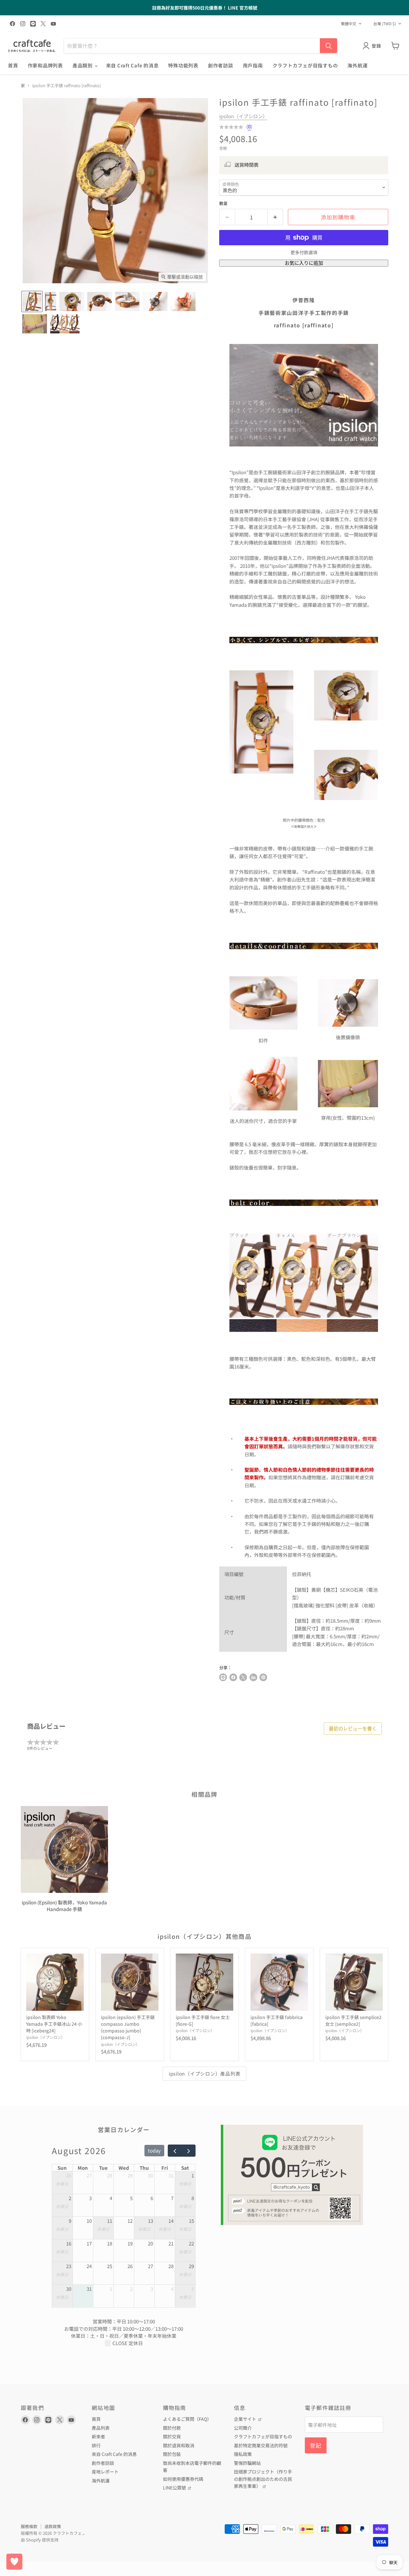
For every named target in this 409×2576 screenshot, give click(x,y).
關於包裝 (172, 2454)
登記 (316, 2445)
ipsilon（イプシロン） (243, 116)
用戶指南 (253, 65)
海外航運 (357, 65)
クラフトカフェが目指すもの (305, 65)
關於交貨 (172, 2436)
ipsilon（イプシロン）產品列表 (205, 2073)
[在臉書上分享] (233, 1677)
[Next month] (189, 2151)
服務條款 (29, 2526)
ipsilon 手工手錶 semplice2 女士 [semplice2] (353, 2020)
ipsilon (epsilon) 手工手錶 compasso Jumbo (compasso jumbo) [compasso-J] (128, 2027)
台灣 (385, 24)
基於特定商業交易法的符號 (261, 2445)
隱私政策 (243, 2454)
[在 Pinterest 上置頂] (263, 1677)
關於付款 (172, 2428)
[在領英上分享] (253, 1677)
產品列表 (101, 2428)
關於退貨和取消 (179, 2445)
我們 (312, 1446)
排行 (96, 2445)
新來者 (98, 2436)
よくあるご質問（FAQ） (187, 2419)
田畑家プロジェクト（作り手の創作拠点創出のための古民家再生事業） (263, 2479)
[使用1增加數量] (276, 217)
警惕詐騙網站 (247, 2463)
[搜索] (328, 46)
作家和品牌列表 (45, 65)
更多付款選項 (304, 252)
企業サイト (246, 2419)
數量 (223, 203)
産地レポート (105, 2472)
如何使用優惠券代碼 (183, 2479)
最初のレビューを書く (353, 1729)
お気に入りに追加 (304, 263)
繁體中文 (349, 24)
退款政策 (53, 2526)
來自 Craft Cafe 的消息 (132, 65)
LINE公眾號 (175, 2488)
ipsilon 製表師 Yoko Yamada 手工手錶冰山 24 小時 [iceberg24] (54, 2024)
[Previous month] (175, 2151)
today (154, 2150)
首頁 (13, 65)
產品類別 (83, 65)
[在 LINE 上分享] (223, 1677)
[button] (32, 301)
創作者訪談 (221, 65)
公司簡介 (243, 2428)
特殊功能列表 (183, 65)
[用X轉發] (243, 1677)
